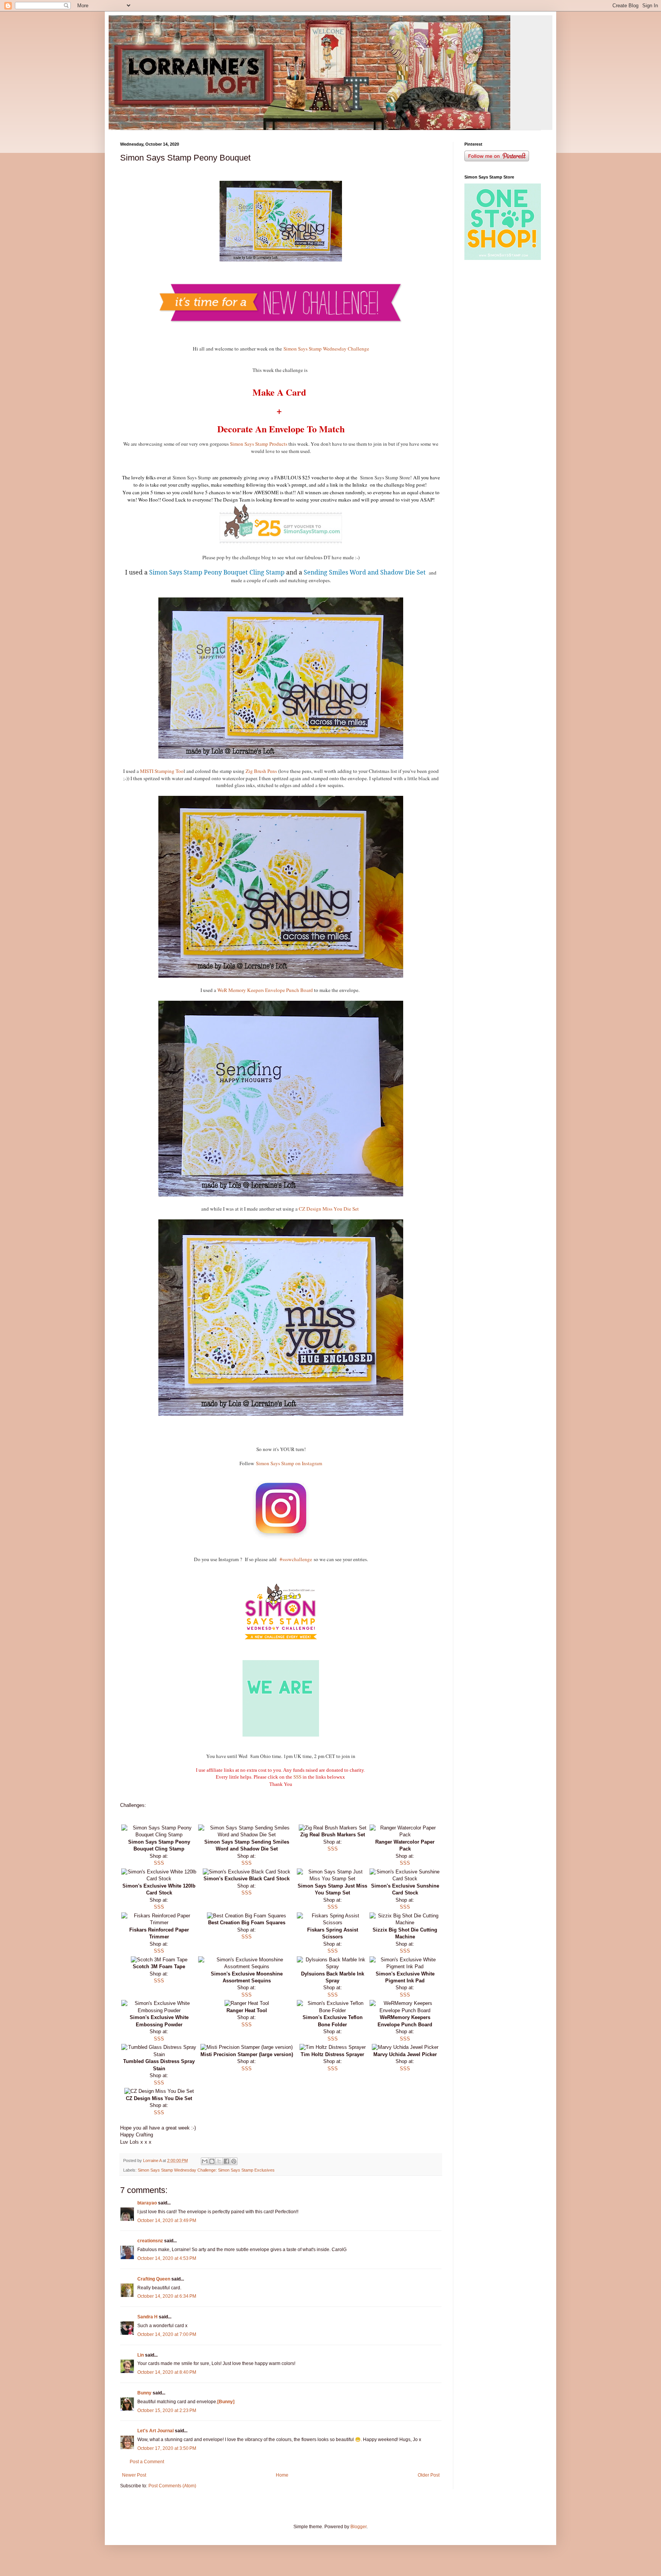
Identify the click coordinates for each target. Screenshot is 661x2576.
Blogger (358, 2527)
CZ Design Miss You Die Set (330, 1209)
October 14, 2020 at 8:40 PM (167, 2372)
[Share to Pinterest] (234, 2161)
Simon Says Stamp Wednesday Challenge (326, 349)
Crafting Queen (154, 2279)
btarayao (147, 2203)
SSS (297, 1777)
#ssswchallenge (296, 1559)
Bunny (144, 2393)
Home (282, 2475)
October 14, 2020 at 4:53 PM (167, 2258)
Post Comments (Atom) (172, 2486)
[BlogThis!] (212, 2161)
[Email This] (205, 2161)
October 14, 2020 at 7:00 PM (167, 2334)
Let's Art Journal (155, 2431)
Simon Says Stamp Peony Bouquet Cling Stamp (217, 572)
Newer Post (134, 2475)
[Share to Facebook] (226, 2161)
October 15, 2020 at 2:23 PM (167, 2410)
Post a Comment (147, 2462)
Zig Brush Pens (261, 771)
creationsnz (150, 2241)
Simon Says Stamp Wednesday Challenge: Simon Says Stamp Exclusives (206, 2170)
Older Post (429, 2475)
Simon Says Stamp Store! (387, 477)
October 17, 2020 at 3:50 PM (167, 2448)
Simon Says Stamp (191, 477)
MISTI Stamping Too (162, 771)
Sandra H (147, 2317)
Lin (141, 2355)
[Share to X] (219, 2161)
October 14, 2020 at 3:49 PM (167, 2221)
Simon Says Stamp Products (258, 444)
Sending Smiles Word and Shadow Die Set (366, 572)
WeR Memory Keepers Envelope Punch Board (265, 990)
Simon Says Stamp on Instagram (289, 1463)
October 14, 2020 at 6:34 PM (167, 2296)
